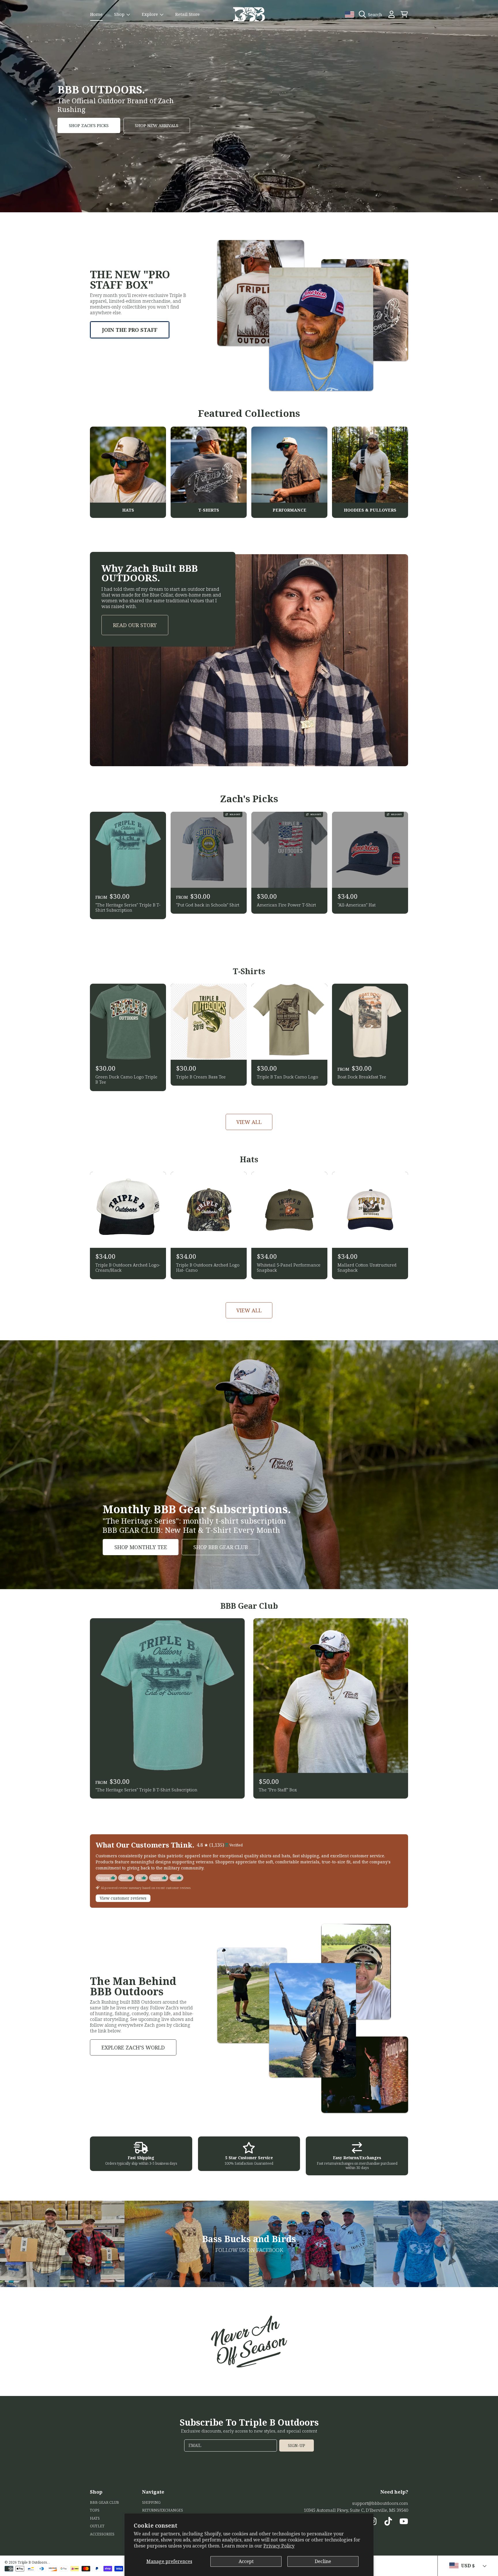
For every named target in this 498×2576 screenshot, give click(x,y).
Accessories (102, 2534)
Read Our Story (135, 625)
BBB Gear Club (104, 2502)
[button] (372, 14)
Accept (246, 2561)
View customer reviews (123, 1898)
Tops (95, 2510)
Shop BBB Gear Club (221, 1547)
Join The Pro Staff (130, 330)
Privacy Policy (279, 2546)
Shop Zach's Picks (89, 125)
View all (249, 1122)
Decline (323, 2561)
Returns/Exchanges (163, 2510)
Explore (150, 14)
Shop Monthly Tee (141, 1547)
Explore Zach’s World (133, 2047)
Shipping (151, 2502)
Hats (95, 2518)
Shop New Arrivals (157, 125)
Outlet (97, 2526)
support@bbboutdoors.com (380, 2503)
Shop (120, 14)
